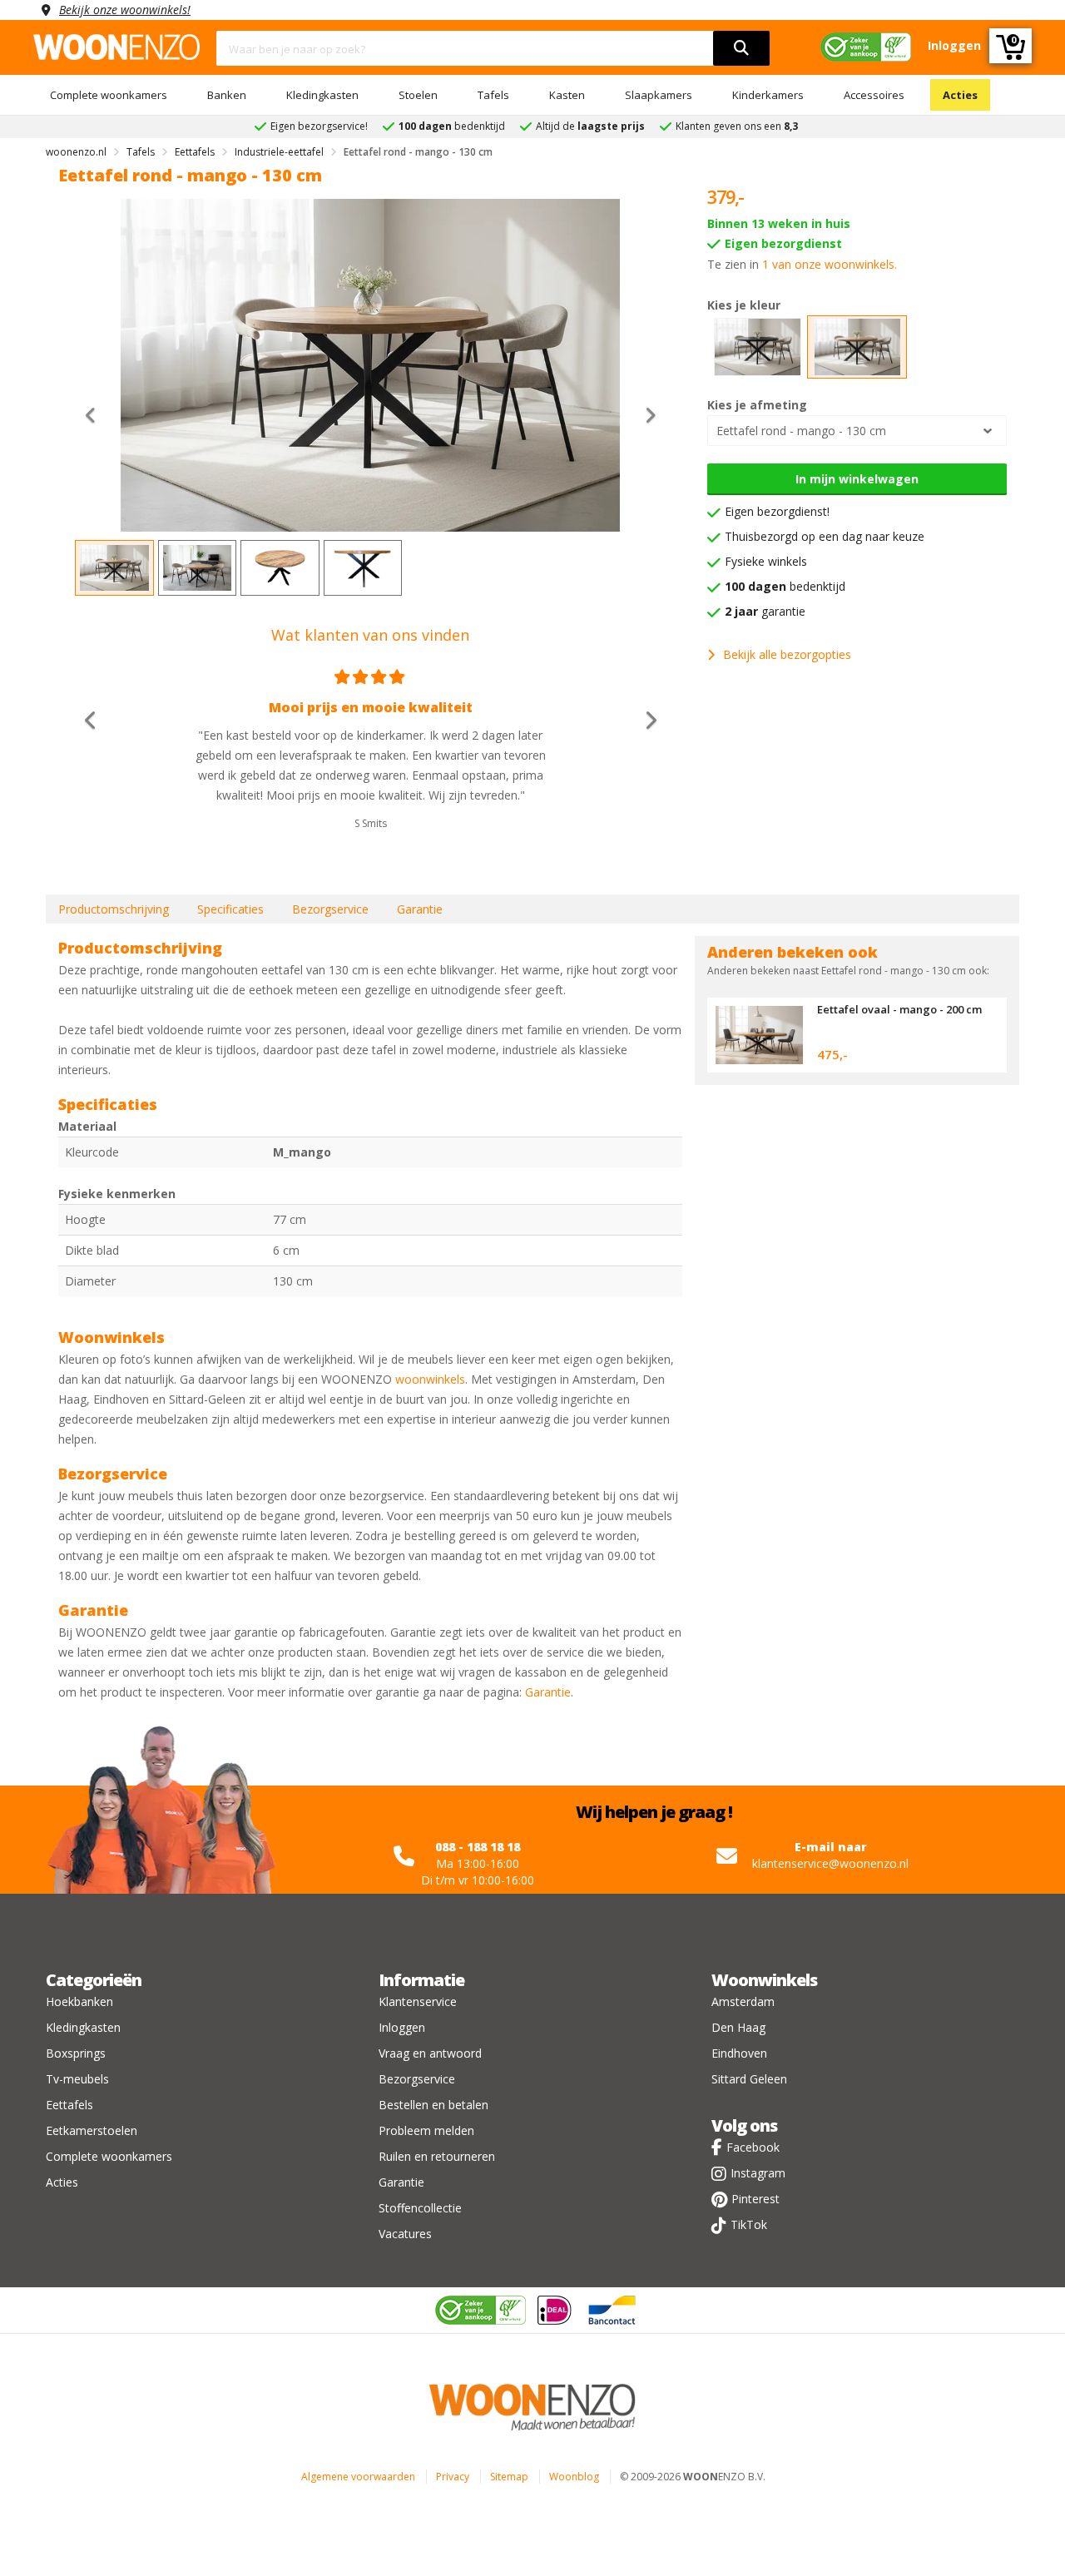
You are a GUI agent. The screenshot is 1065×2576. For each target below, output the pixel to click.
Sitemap (509, 2477)
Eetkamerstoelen (92, 2130)
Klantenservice (418, 2001)
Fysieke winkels (766, 561)
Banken (227, 95)
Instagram (758, 2173)
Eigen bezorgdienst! (777, 511)
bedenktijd (785, 586)
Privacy (453, 2477)
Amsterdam (743, 2001)
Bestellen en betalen (433, 2105)
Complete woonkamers (109, 95)
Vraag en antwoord (430, 2053)
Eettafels (69, 2105)
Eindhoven (739, 2053)
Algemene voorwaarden (358, 2477)
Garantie (420, 909)
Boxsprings (76, 2053)
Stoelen (418, 95)
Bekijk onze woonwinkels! (125, 10)
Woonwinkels (764, 1980)
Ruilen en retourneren (437, 2156)
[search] (741, 48)
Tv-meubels (77, 2079)
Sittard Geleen (749, 2079)
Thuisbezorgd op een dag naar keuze (825, 536)
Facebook (753, 2147)
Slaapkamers (659, 95)
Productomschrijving (114, 909)
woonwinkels (430, 1379)
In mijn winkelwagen (857, 479)
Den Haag (738, 2027)
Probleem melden (426, 2130)
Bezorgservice (330, 909)
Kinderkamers (768, 95)
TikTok (749, 2224)
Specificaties (230, 909)
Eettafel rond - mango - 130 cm (801, 431)
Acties (960, 95)
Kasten (567, 95)
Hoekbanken (79, 2001)
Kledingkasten (322, 95)
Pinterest (755, 2199)
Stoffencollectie (420, 2208)
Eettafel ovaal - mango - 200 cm (899, 1009)
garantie (765, 611)
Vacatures (405, 2234)
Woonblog (574, 2477)
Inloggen (402, 2027)
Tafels (493, 95)
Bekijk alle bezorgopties (787, 654)
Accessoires (874, 95)
